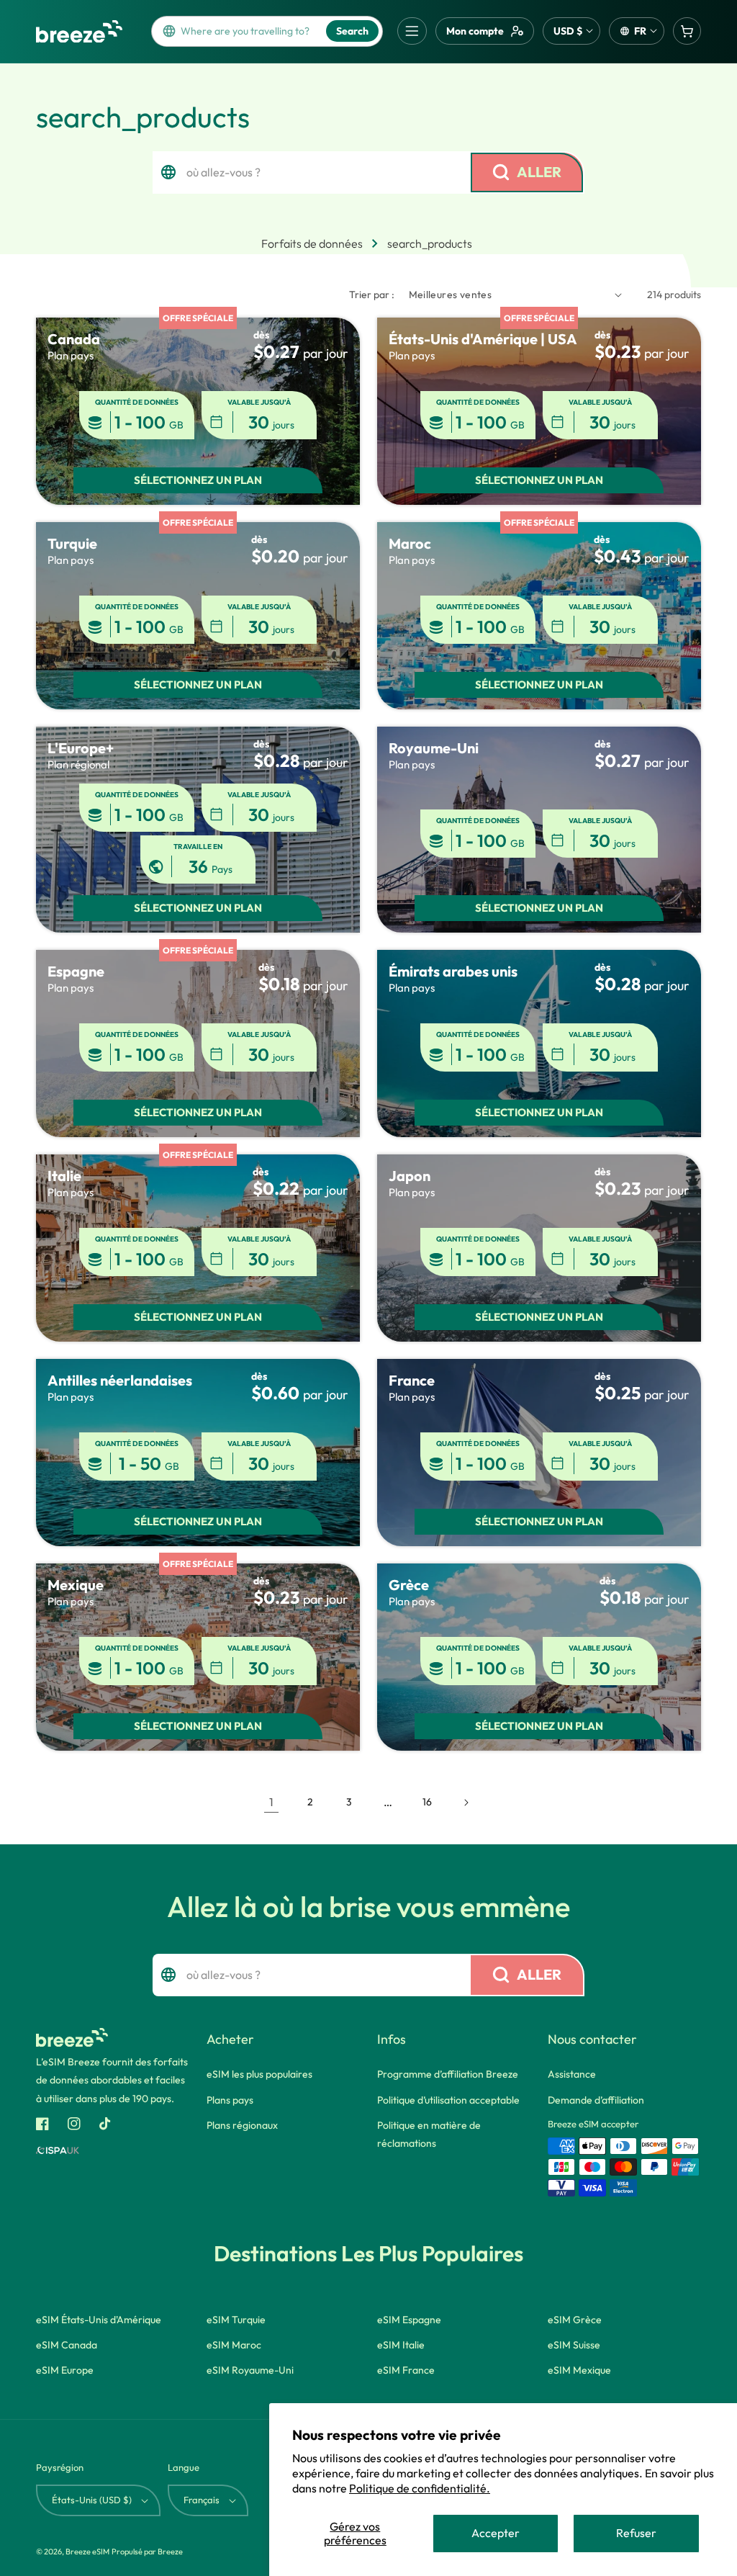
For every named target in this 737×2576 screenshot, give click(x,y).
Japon (410, 1176)
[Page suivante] (466, 1803)
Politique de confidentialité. (420, 2488)
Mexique (76, 1585)
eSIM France (406, 2370)
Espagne (76, 971)
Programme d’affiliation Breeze (448, 2074)
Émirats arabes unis (453, 971)
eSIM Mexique (579, 2370)
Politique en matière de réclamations (429, 2134)
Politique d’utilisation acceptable (448, 2100)
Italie (64, 1176)
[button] (412, 31)
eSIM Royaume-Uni (250, 2370)
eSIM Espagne (409, 2320)
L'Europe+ (81, 748)
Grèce (409, 1585)
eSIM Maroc (234, 2345)
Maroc (410, 543)
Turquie (72, 543)
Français (202, 2500)
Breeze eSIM (87, 2552)
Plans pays (230, 2100)
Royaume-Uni (434, 748)
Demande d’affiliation (596, 2100)
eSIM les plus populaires (259, 2074)
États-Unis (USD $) (92, 2500)
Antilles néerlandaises (120, 1380)
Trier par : (372, 295)
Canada (74, 339)
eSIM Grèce (575, 2320)
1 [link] (271, 1802)
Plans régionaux (242, 2125)
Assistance (572, 2074)
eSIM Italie (401, 2345)
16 (427, 1802)
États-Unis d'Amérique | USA (483, 339)
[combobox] (249, 31)
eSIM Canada (67, 2345)
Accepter (496, 2533)
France (412, 1380)
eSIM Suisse (574, 2345)
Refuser (636, 2533)
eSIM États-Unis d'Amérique (99, 2320)
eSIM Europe (65, 2370)
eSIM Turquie (236, 2320)
